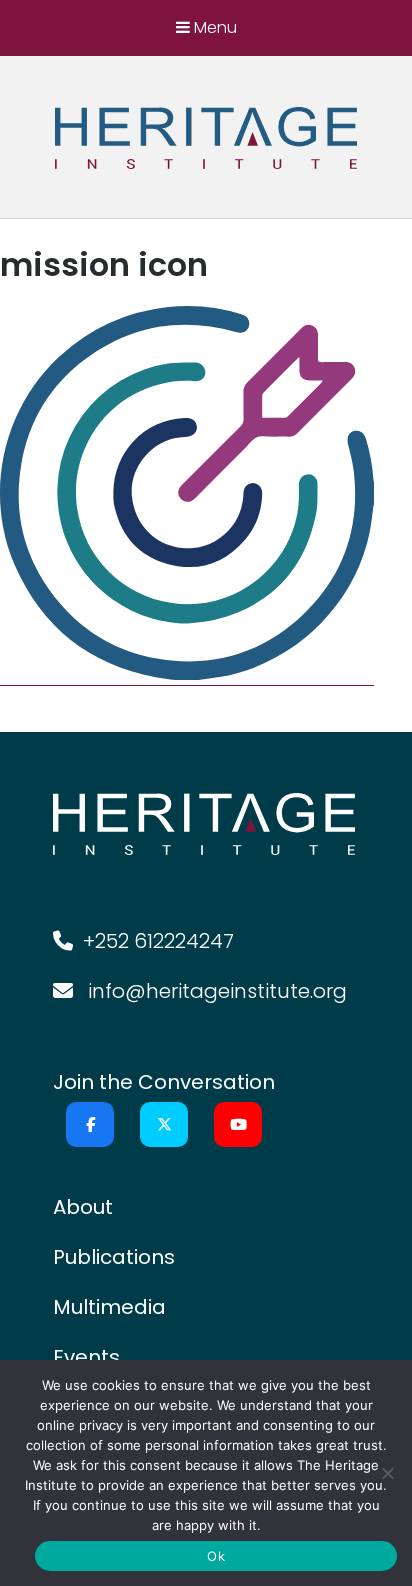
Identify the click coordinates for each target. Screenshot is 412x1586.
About (83, 1207)
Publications (114, 1257)
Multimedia (109, 1307)
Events (86, 1357)
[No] (387, 1473)
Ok (216, 1556)
